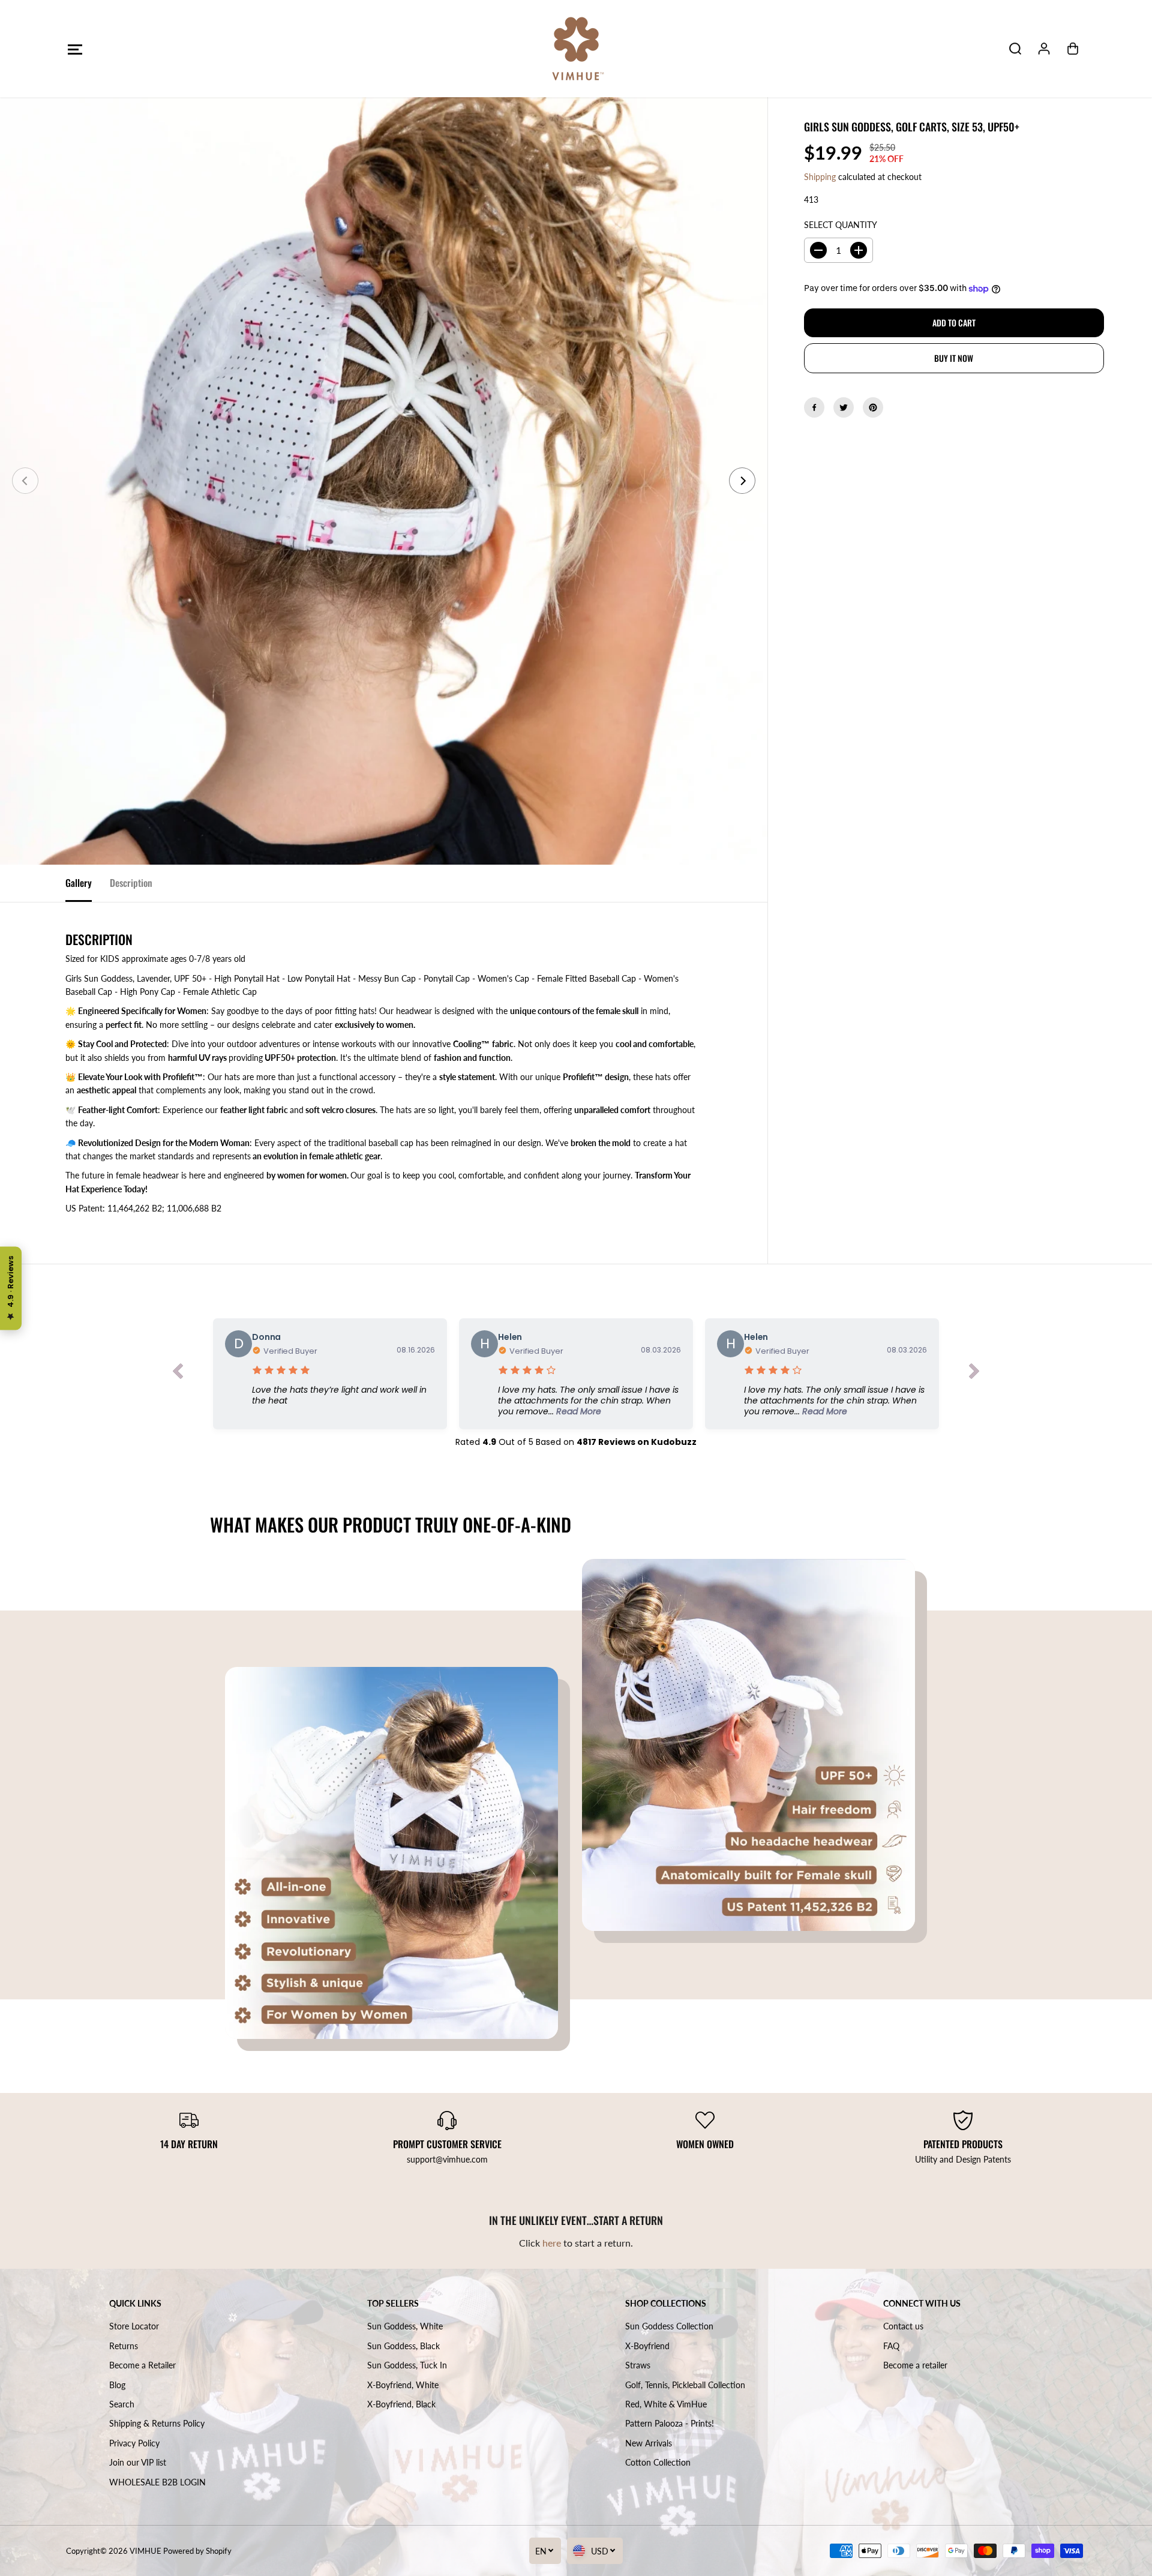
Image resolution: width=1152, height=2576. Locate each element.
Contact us (903, 2326)
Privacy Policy (134, 2443)
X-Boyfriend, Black (401, 2404)
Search (122, 2404)
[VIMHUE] (576, 49)
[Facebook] (814, 407)
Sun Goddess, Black (403, 2346)
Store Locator (134, 2326)
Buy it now (954, 358)
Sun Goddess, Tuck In (407, 2365)
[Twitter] (844, 407)
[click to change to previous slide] (178, 1374)
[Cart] (1073, 49)
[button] (75, 49)
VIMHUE (145, 2551)
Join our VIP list (138, 2462)
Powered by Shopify (197, 2551)
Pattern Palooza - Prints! (670, 2423)
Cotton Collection (658, 2462)
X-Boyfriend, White (403, 2385)
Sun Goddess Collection (669, 2326)
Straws (638, 2365)
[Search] (1015, 49)
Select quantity (841, 225)
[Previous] (25, 481)
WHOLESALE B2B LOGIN (157, 2482)
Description (131, 883)
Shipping (820, 177)
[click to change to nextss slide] (974, 1374)
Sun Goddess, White (405, 2326)
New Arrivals (649, 2443)
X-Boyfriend (647, 2346)
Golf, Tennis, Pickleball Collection (685, 2385)
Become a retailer (915, 2365)
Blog (117, 2385)
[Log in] (1044, 49)
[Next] (742, 481)
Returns (124, 2346)
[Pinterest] (873, 407)
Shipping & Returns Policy (157, 2423)
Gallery (79, 883)
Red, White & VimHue (666, 2404)
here (552, 2243)
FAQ (891, 2346)
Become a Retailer (142, 2365)
